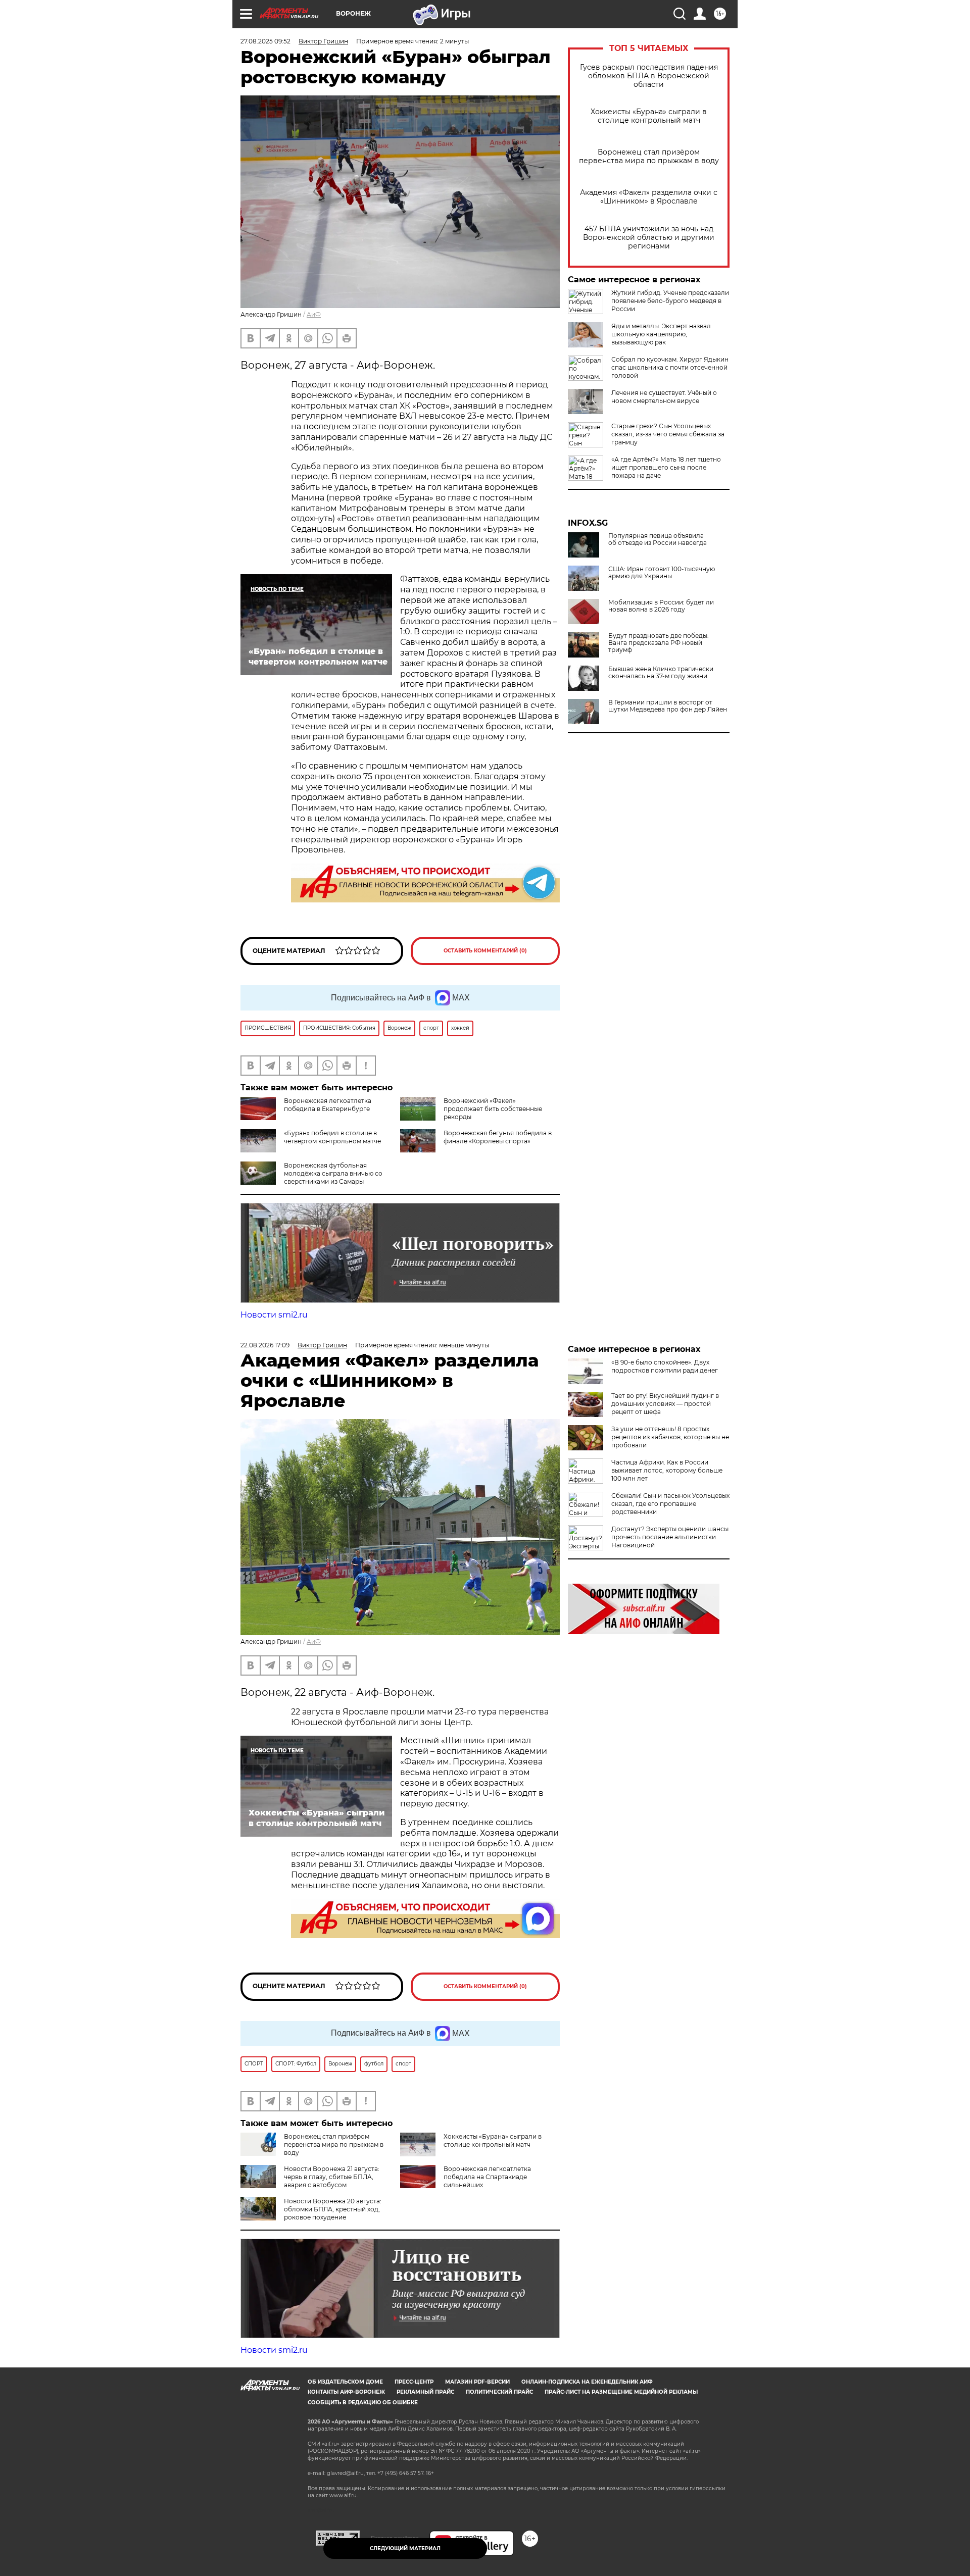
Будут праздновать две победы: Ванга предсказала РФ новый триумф (659, 643)
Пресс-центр (414, 2382)
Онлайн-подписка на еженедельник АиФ (587, 2382)
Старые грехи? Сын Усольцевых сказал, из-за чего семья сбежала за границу (668, 434)
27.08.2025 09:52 (265, 41)
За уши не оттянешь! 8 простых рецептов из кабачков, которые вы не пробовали (670, 1437)
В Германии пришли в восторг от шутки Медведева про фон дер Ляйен (668, 706)
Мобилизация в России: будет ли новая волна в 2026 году (661, 606)
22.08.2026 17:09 (265, 1345)
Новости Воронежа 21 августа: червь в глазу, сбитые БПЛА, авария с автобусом (332, 2177)
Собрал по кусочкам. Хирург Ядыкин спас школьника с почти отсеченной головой (670, 367)
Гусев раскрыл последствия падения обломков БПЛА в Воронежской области (649, 76)
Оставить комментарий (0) (485, 951)
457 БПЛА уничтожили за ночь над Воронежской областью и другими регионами (649, 238)
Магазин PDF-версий (477, 2382)
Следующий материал (405, 2548)
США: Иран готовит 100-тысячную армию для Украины (662, 573)
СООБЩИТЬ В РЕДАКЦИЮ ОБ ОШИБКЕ (363, 2403)
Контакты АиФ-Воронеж (346, 2392)
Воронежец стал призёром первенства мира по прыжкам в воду (649, 157)
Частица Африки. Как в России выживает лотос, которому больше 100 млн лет (667, 1470)
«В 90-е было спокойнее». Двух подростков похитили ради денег (665, 1366)
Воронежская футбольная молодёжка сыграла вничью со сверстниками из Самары (333, 1173)
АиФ (314, 314)
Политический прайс (499, 2392)
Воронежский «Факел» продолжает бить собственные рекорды (493, 1109)
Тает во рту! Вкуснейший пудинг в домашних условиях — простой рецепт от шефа (665, 1404)
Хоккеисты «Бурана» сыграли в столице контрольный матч (649, 116)
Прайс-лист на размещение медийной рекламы (621, 2392)
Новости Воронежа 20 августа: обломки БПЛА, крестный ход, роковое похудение (333, 2209)
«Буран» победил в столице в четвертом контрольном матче (332, 1137)
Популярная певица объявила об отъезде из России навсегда (658, 539)
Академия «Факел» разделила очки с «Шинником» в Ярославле (649, 197)
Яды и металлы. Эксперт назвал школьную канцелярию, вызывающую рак (661, 334)
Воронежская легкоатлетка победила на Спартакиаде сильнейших (487, 2177)
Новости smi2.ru (274, 1315)
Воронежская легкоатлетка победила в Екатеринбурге (328, 1105)
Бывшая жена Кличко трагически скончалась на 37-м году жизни (661, 673)
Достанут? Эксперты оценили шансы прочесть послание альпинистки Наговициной (670, 1537)
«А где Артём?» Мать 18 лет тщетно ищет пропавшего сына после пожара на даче (666, 467)
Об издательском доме (345, 2382)
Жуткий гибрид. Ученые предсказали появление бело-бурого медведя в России (670, 301)
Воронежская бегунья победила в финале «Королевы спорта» (498, 1137)
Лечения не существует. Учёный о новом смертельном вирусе (664, 397)
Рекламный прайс (425, 2392)
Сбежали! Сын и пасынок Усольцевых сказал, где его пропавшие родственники (670, 1504)
